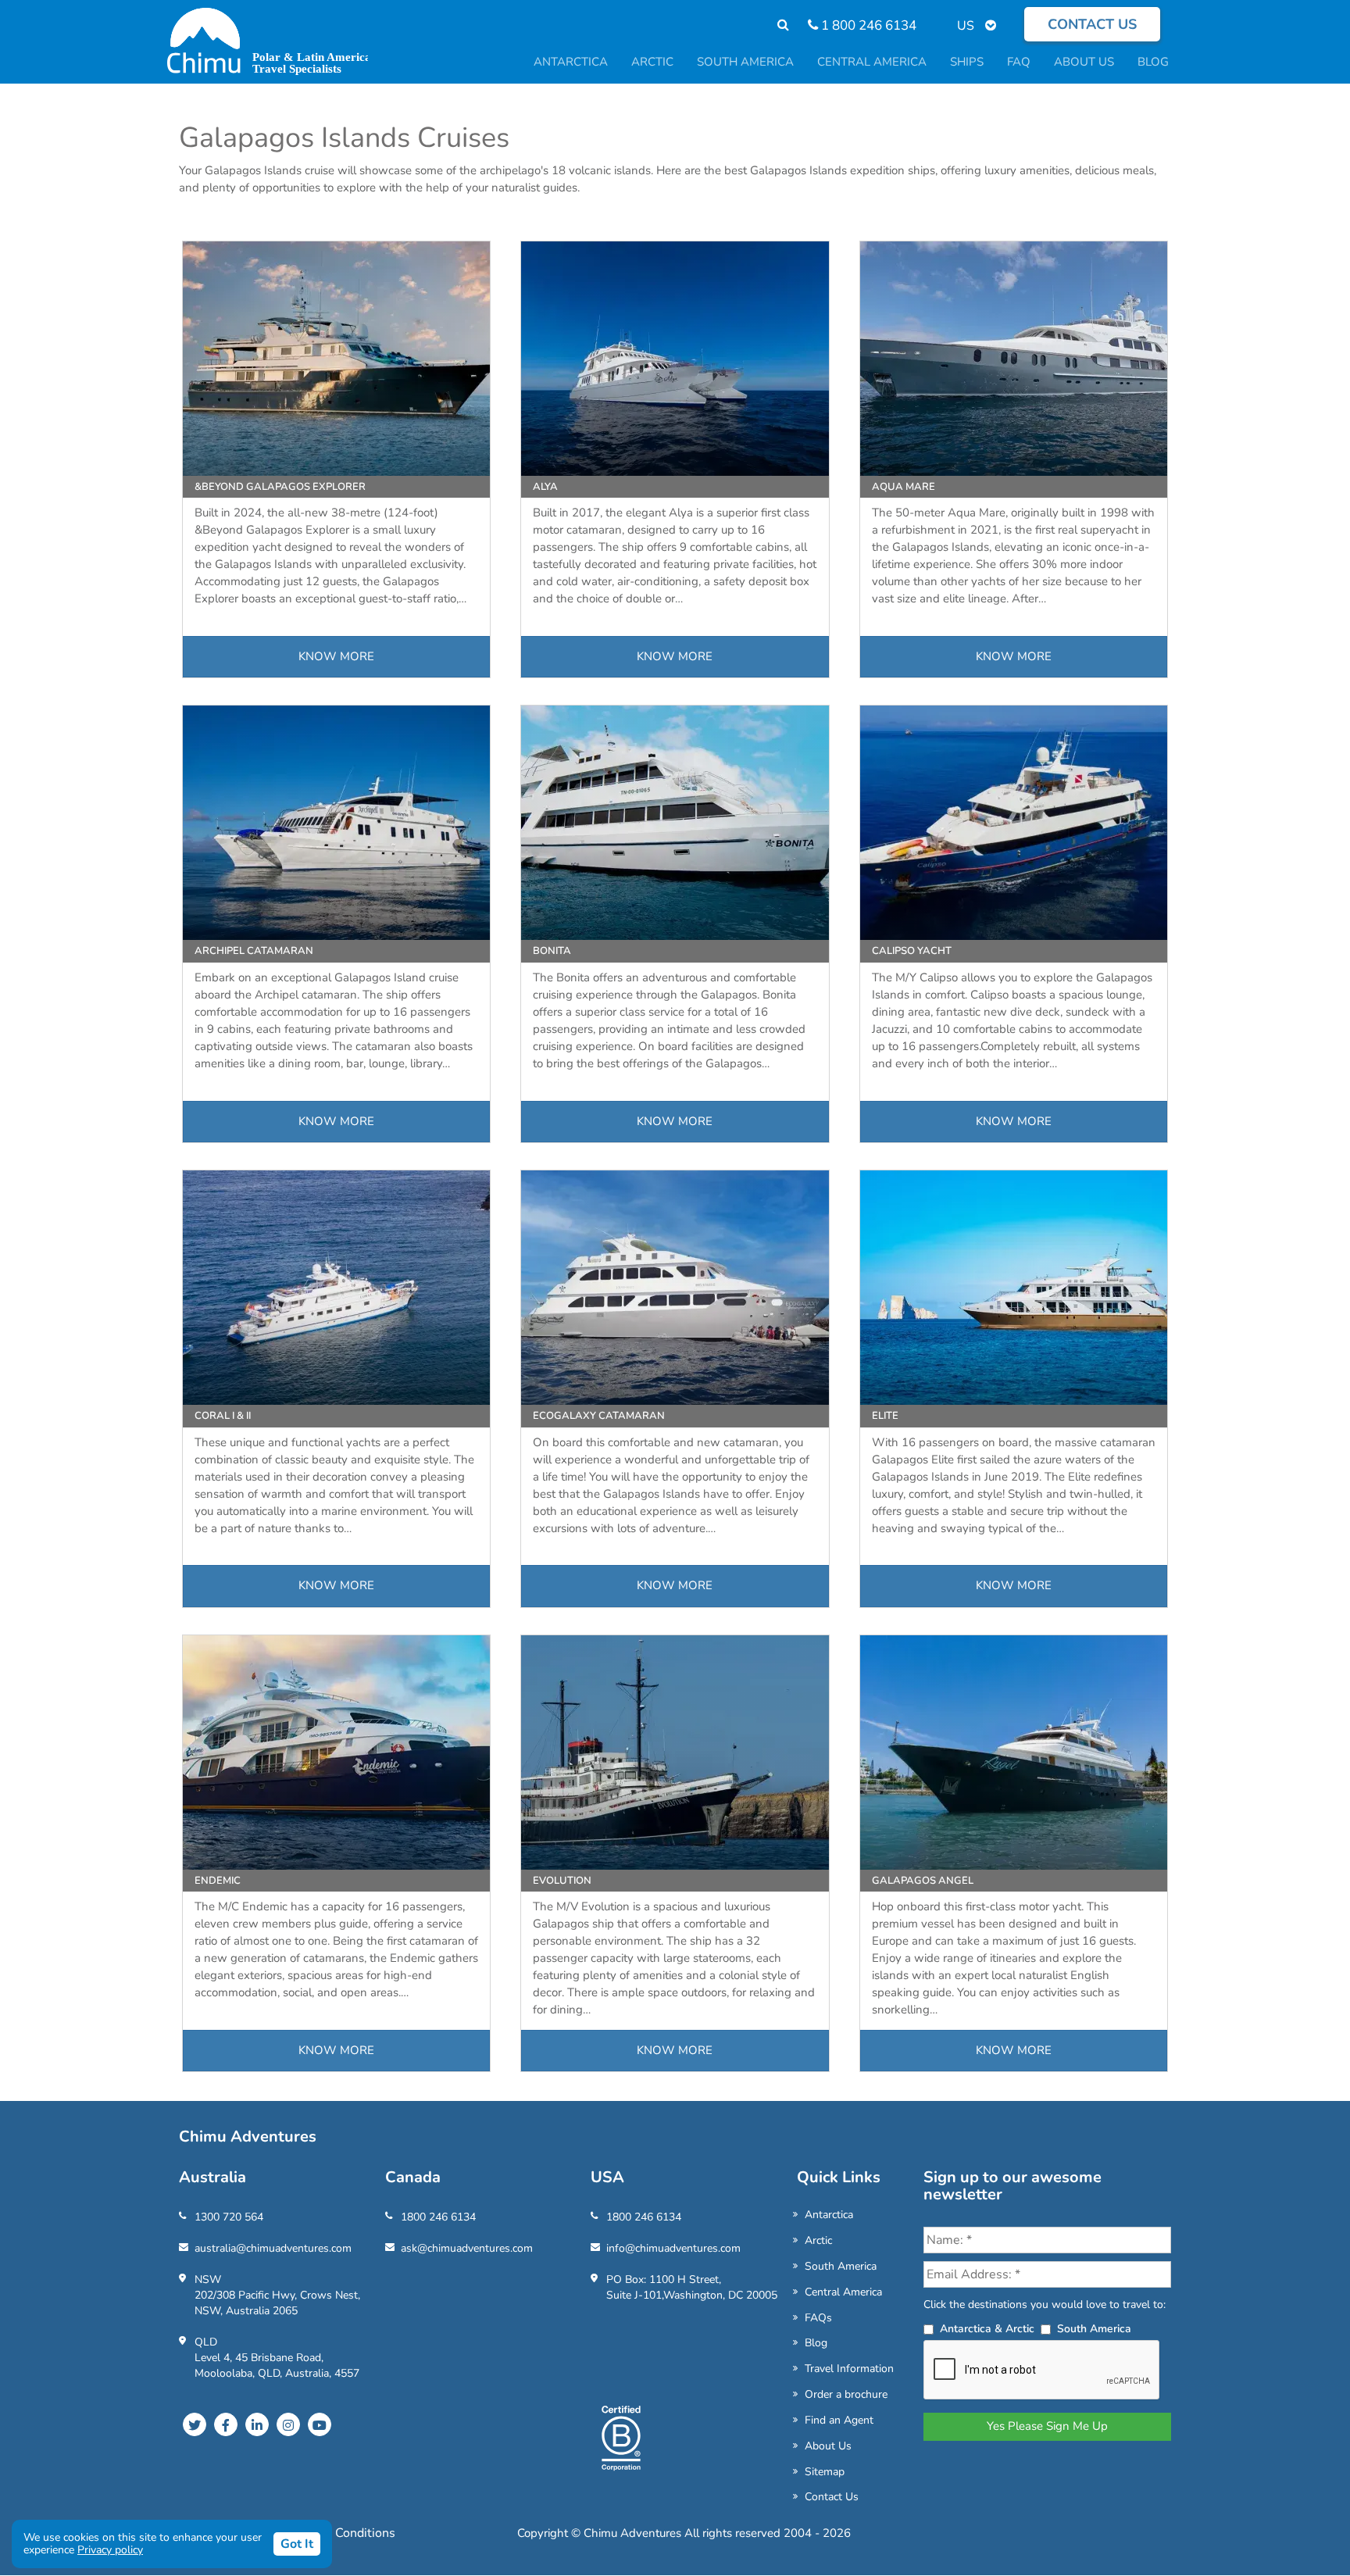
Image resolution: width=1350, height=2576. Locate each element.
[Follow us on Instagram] (288, 2424)
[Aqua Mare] (1014, 359)
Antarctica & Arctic (987, 2329)
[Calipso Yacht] (1014, 823)
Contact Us (832, 2497)
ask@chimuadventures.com (467, 2248)
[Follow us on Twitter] (195, 2424)
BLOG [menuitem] (1153, 62)
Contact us (1092, 24)
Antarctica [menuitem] (571, 62)
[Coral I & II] (336, 1288)
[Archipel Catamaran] (336, 823)
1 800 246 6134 (867, 25)
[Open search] (775, 25)
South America (841, 2266)
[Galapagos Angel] (1014, 1752)
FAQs (818, 2318)
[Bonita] (675, 823)
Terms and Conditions (334, 2533)
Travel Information (849, 2369)
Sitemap (825, 2472)
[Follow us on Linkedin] (257, 2424)
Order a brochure (846, 2394)
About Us (828, 2446)
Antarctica (829, 2215)
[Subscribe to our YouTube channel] (320, 2424)
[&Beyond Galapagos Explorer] (336, 359)
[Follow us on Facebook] (226, 2424)
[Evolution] (675, 1752)
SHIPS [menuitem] (967, 62)
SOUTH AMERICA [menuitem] (745, 62)
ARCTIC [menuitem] (652, 62)
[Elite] (1014, 1288)
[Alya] (675, 359)
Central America (843, 2292)
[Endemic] (336, 1752)
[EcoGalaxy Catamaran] (675, 1288)
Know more (336, 656)
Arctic (818, 2240)
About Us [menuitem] (1084, 62)
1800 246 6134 (438, 2217)
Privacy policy (110, 2550)
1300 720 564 (229, 2217)
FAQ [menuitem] (1019, 62)
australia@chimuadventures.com (273, 2248)
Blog (816, 2343)
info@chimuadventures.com (673, 2248)
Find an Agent (839, 2420)
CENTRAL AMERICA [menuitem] (872, 62)
